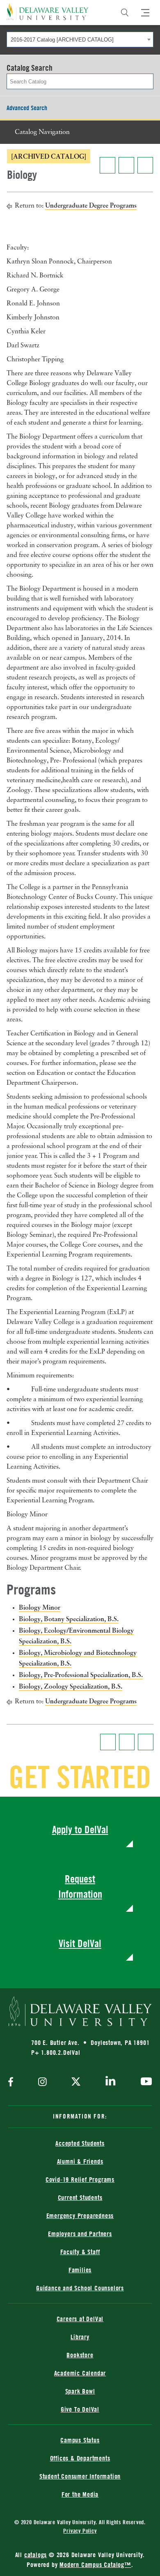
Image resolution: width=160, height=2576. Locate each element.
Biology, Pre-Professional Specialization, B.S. (81, 1675)
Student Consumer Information (80, 2476)
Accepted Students (80, 2143)
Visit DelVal (80, 1943)
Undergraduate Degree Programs (91, 205)
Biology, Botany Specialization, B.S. (69, 1619)
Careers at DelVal (80, 2319)
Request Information (80, 1886)
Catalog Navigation (42, 132)
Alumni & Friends (80, 2161)
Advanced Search (27, 108)
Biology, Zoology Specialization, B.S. (71, 1686)
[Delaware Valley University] (48, 12)
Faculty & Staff (80, 2252)
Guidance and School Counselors (80, 2288)
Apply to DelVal (80, 1829)
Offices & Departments (80, 2458)
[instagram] (42, 2083)
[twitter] (76, 2082)
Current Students (80, 2197)
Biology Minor (40, 1607)
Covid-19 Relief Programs (80, 2179)
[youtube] (144, 2082)
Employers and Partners (80, 2234)
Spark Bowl (80, 2391)
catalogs (35, 2555)
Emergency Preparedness (80, 2216)
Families (80, 2270)
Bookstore (80, 2355)
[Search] (125, 13)
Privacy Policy (80, 2531)
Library (80, 2337)
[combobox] (80, 39)
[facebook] (13, 2083)
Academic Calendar (80, 2373)
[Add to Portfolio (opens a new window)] (107, 165)
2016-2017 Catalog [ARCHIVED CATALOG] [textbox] (62, 40)
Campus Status (80, 2440)
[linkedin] (111, 2082)
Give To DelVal (80, 2409)
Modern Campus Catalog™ (95, 2564)
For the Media (80, 2494)
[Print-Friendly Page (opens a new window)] (126, 165)
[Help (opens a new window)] (145, 165)
